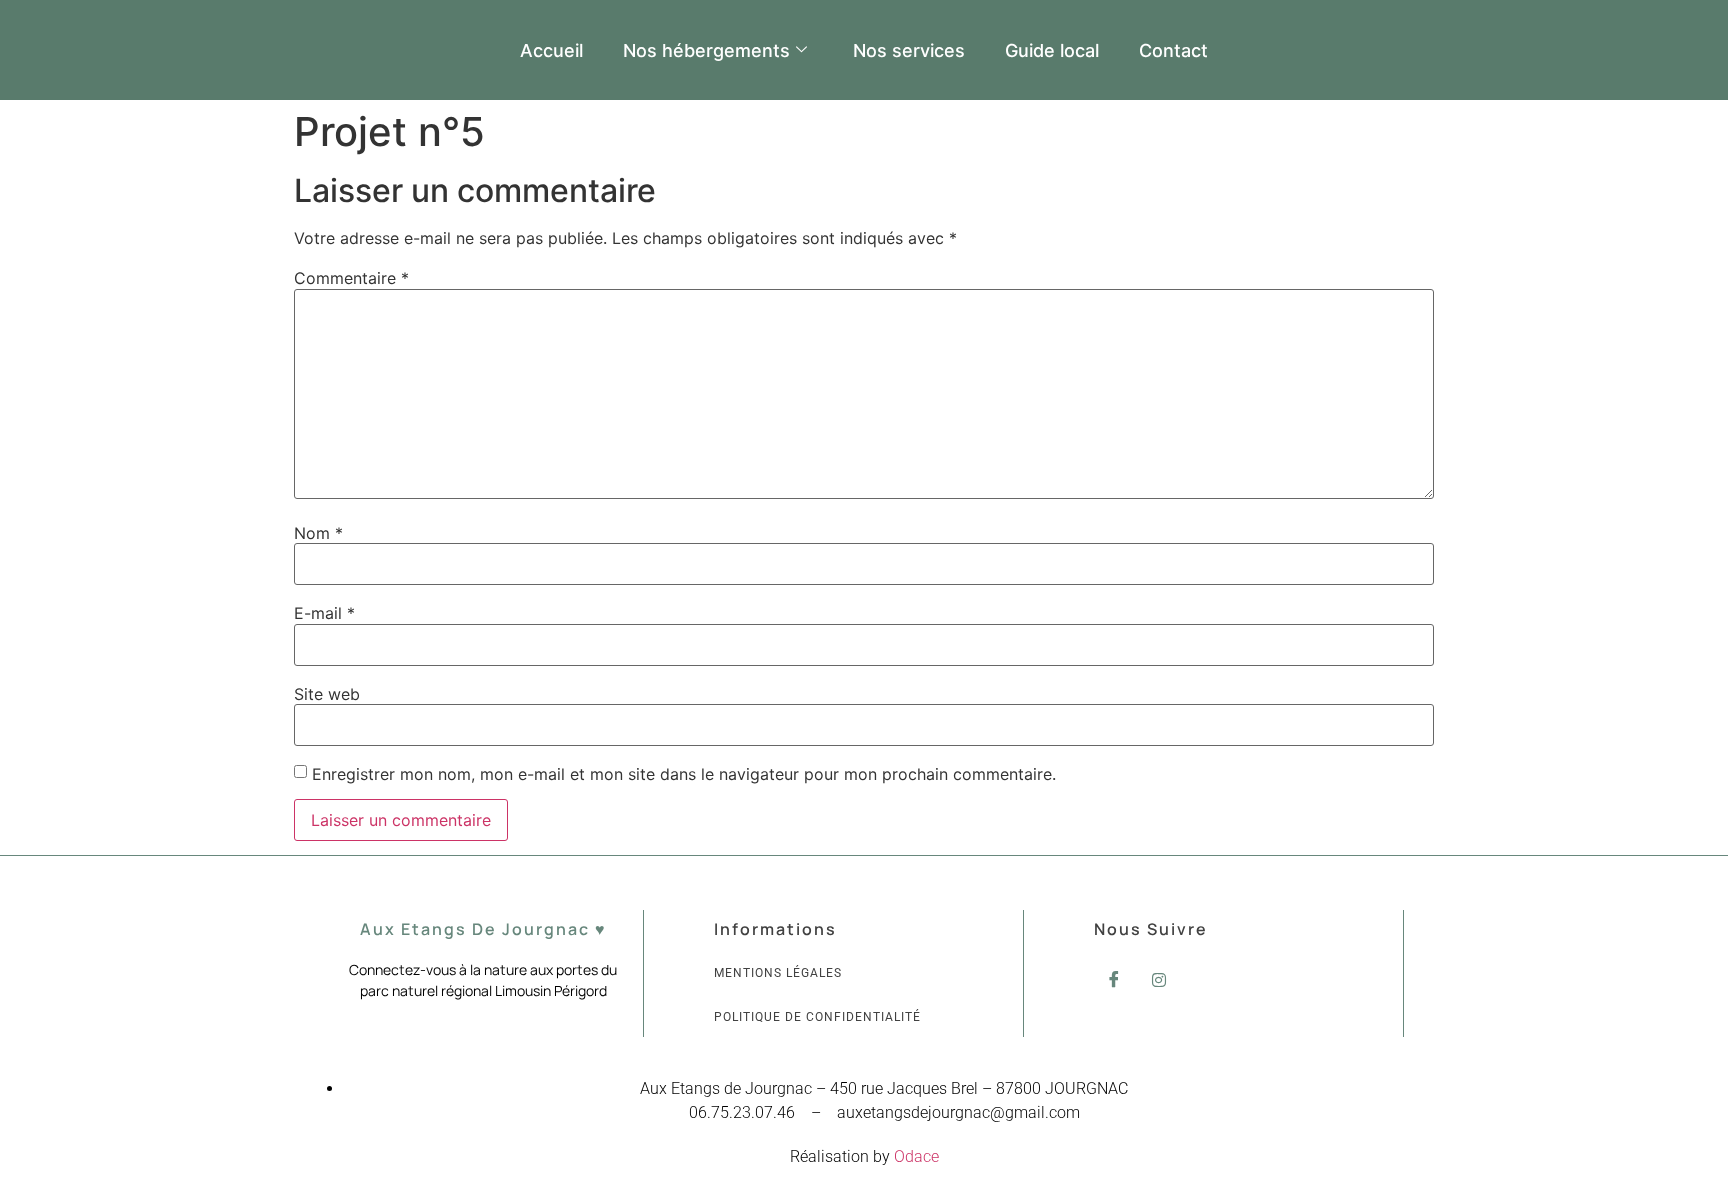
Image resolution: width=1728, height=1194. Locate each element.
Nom (318, 533)
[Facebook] (1114, 979)
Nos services (909, 50)
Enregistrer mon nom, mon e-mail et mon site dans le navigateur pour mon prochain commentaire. (684, 774)
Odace (916, 1156)
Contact (1173, 50)
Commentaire (351, 278)
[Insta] (1159, 979)
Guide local (1052, 50)
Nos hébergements (706, 50)
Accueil (551, 50)
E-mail (324, 613)
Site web (327, 694)
